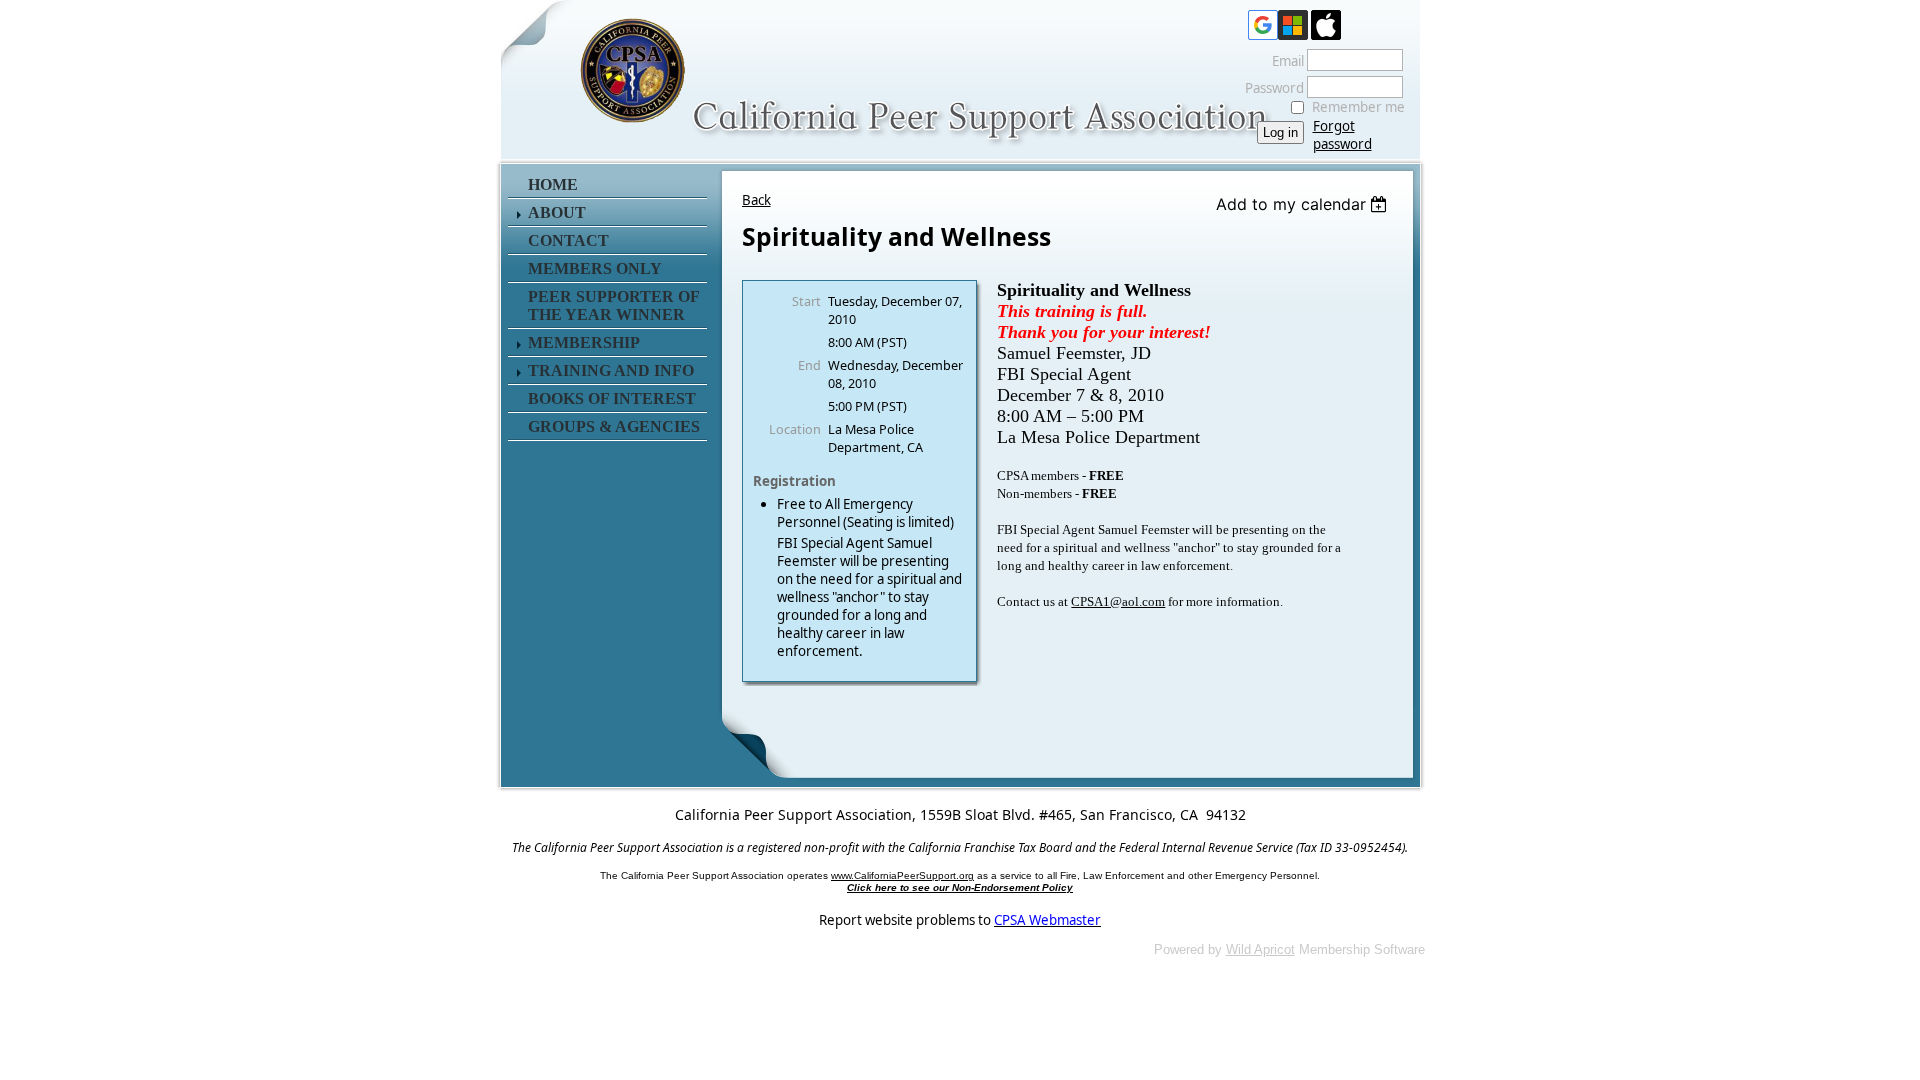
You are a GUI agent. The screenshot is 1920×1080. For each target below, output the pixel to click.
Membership (584, 342)
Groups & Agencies (614, 426)
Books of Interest (612, 398)
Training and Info (611, 370)
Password (1269, 88)
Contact (568, 240)
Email (1283, 61)
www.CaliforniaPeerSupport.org (902, 875)
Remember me (1358, 107)
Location (795, 429)
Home (553, 184)
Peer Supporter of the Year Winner (613, 305)
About (557, 212)
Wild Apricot (1260, 949)
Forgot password (1342, 135)
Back (756, 200)
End (809, 365)
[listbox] (1304, 204)
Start (806, 301)
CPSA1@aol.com (1118, 601)
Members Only (595, 268)
